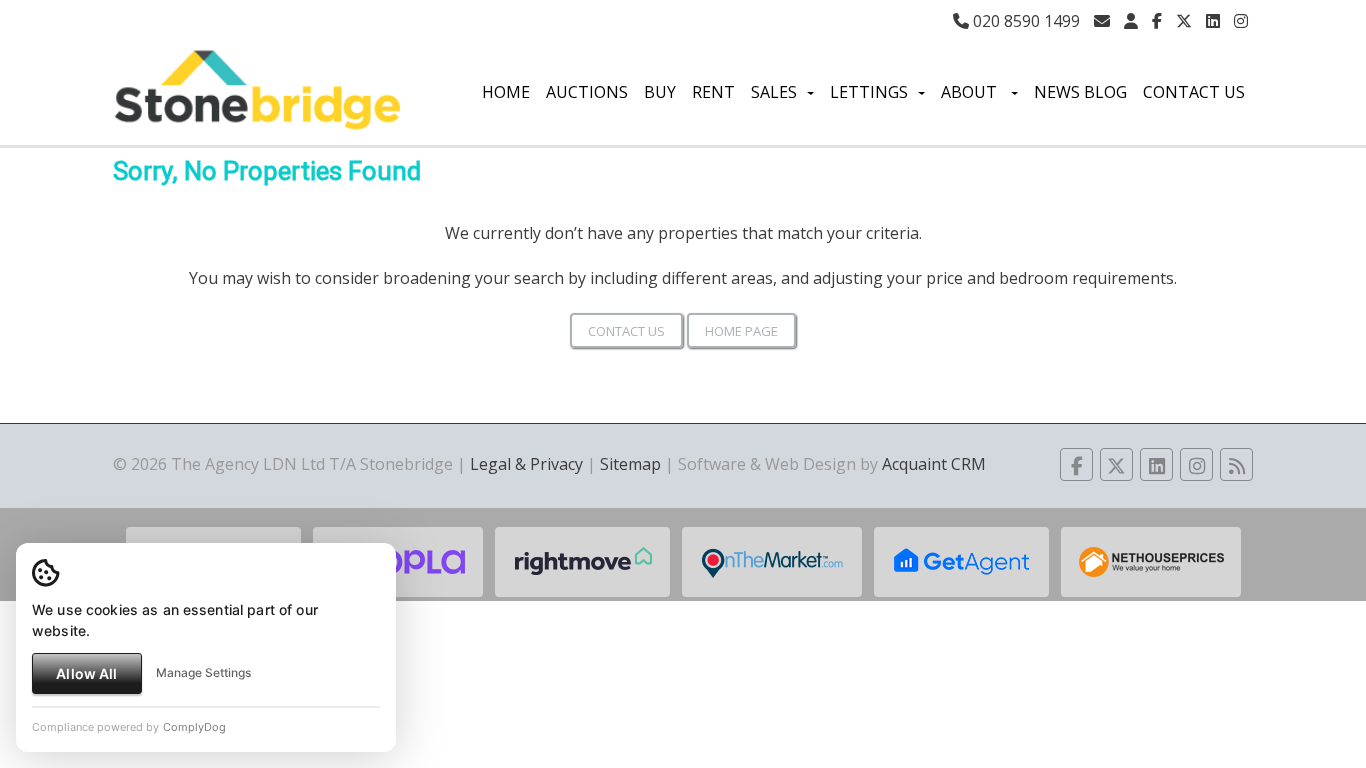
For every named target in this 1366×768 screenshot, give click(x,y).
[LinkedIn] (1213, 21)
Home (506, 92)
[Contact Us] (1131, 21)
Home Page (741, 331)
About (971, 92)
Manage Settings (203, 672)
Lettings (869, 92)
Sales (774, 92)
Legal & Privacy (526, 464)
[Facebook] (1157, 21)
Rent (713, 92)
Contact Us (1194, 92)
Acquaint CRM (934, 464)
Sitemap (630, 464)
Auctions (587, 92)
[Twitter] (1184, 21)
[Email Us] (1102, 21)
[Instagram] (1241, 21)
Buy (660, 92)
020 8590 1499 (1024, 21)
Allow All (86, 673)
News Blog (1080, 92)
